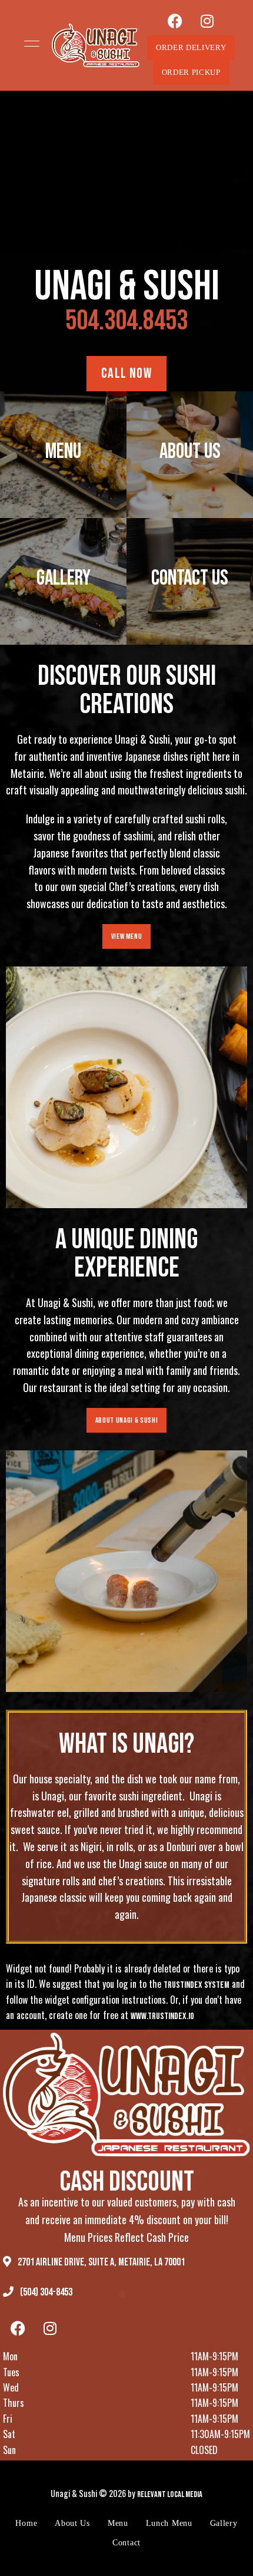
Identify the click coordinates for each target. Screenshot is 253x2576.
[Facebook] (175, 21)
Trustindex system (197, 1985)
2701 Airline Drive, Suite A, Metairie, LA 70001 (100, 2262)
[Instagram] (207, 21)
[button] (191, 48)
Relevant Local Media (170, 2494)
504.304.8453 (126, 321)
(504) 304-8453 (45, 2292)
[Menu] (29, 44)
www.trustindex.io (162, 2016)
